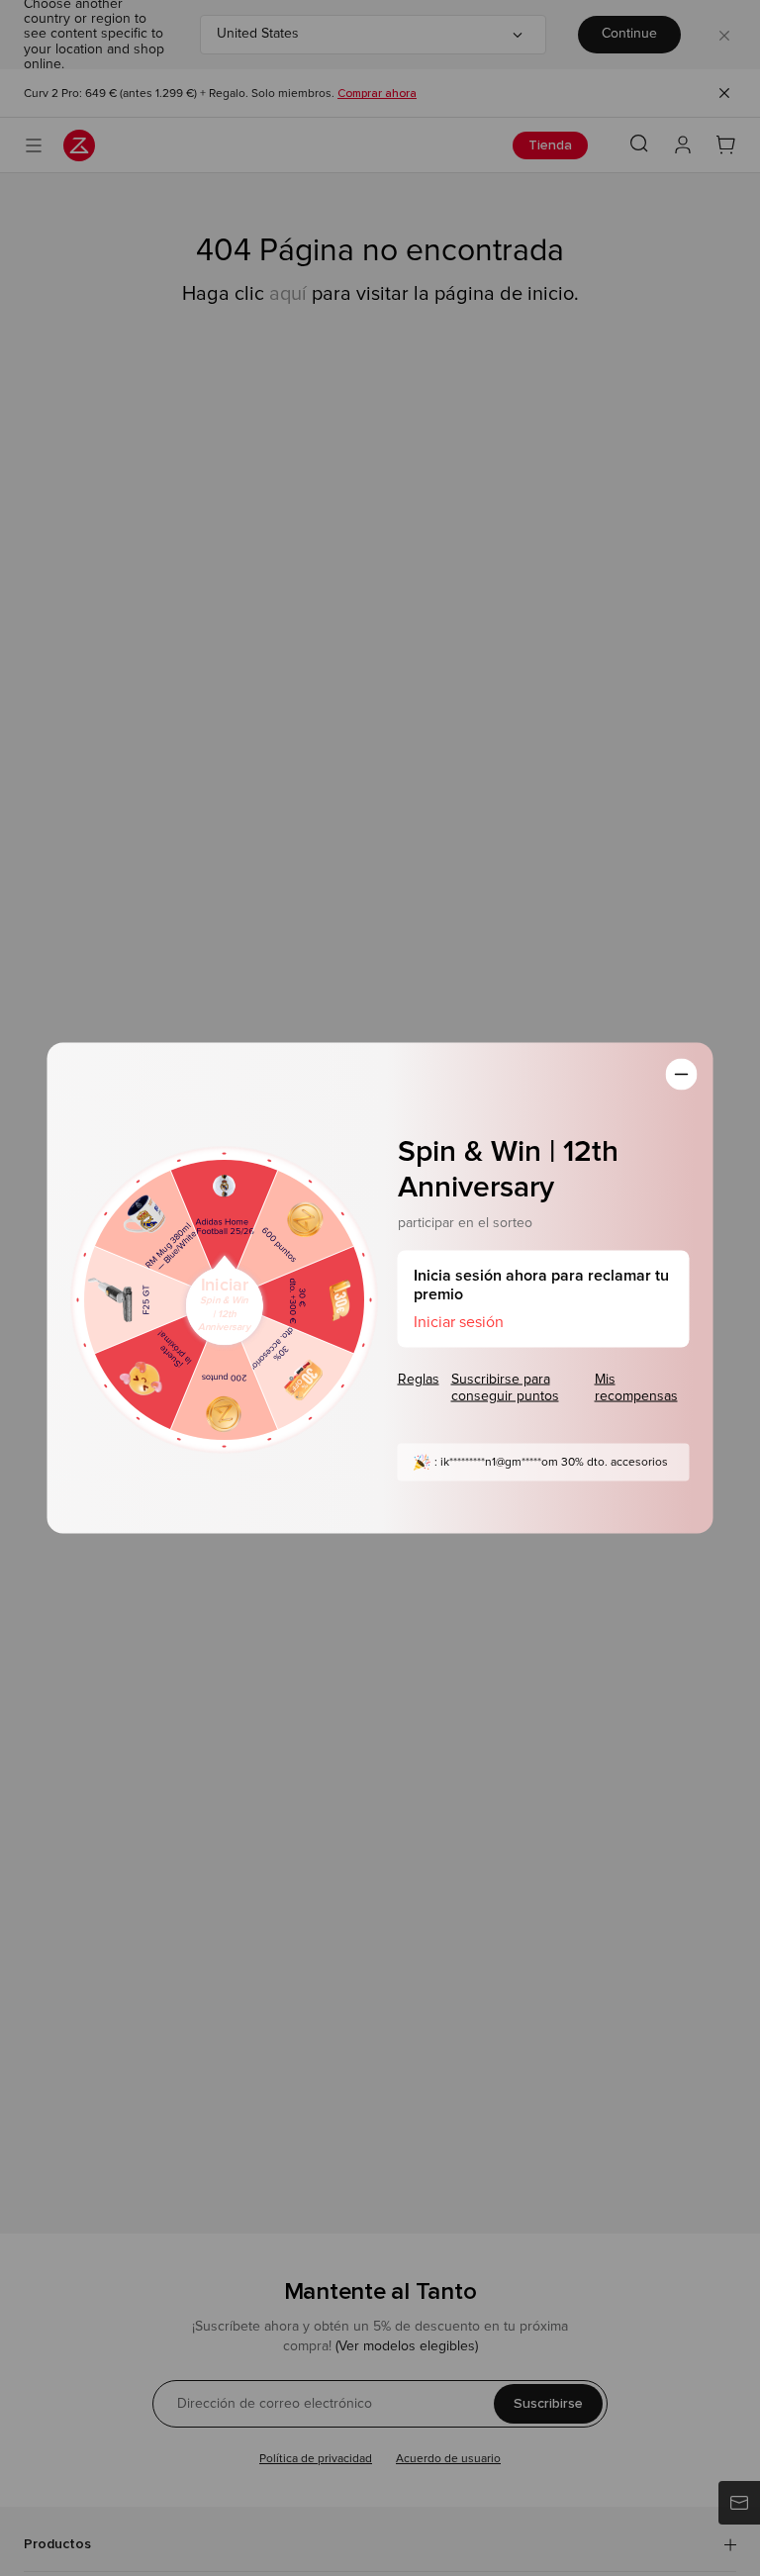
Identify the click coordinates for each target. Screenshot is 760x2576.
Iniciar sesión (459, 1321)
